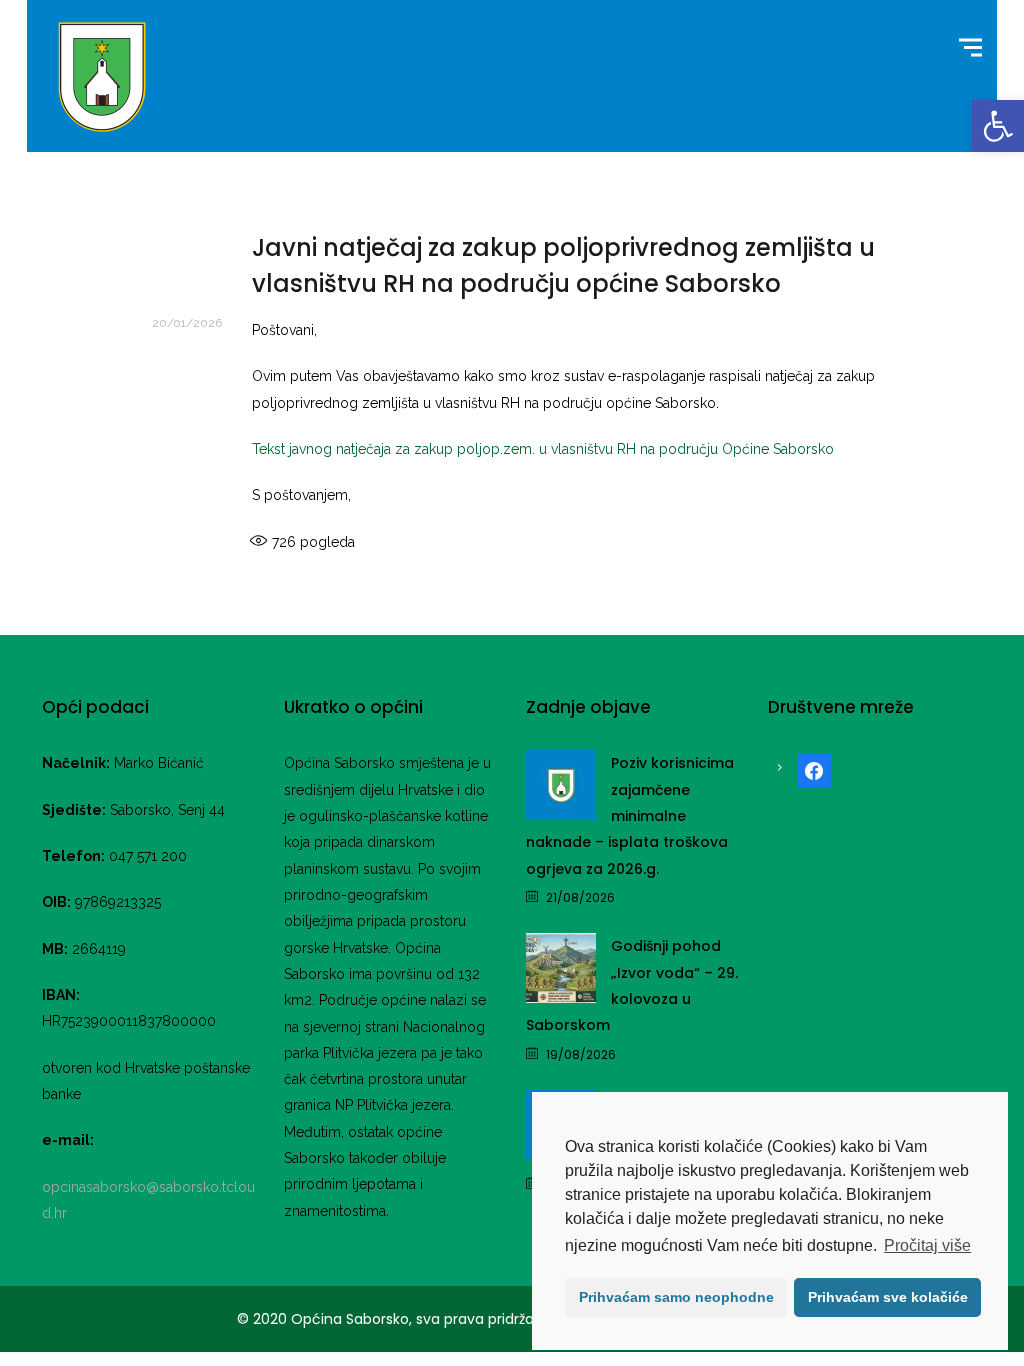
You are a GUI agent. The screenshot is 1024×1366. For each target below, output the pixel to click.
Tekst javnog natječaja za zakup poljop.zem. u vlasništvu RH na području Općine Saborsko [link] (543, 449)
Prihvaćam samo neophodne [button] (676, 1297)
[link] (998, 126)
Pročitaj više (927, 1245)
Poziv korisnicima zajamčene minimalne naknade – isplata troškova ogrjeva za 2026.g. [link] (630, 815)
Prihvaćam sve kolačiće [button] (888, 1297)
